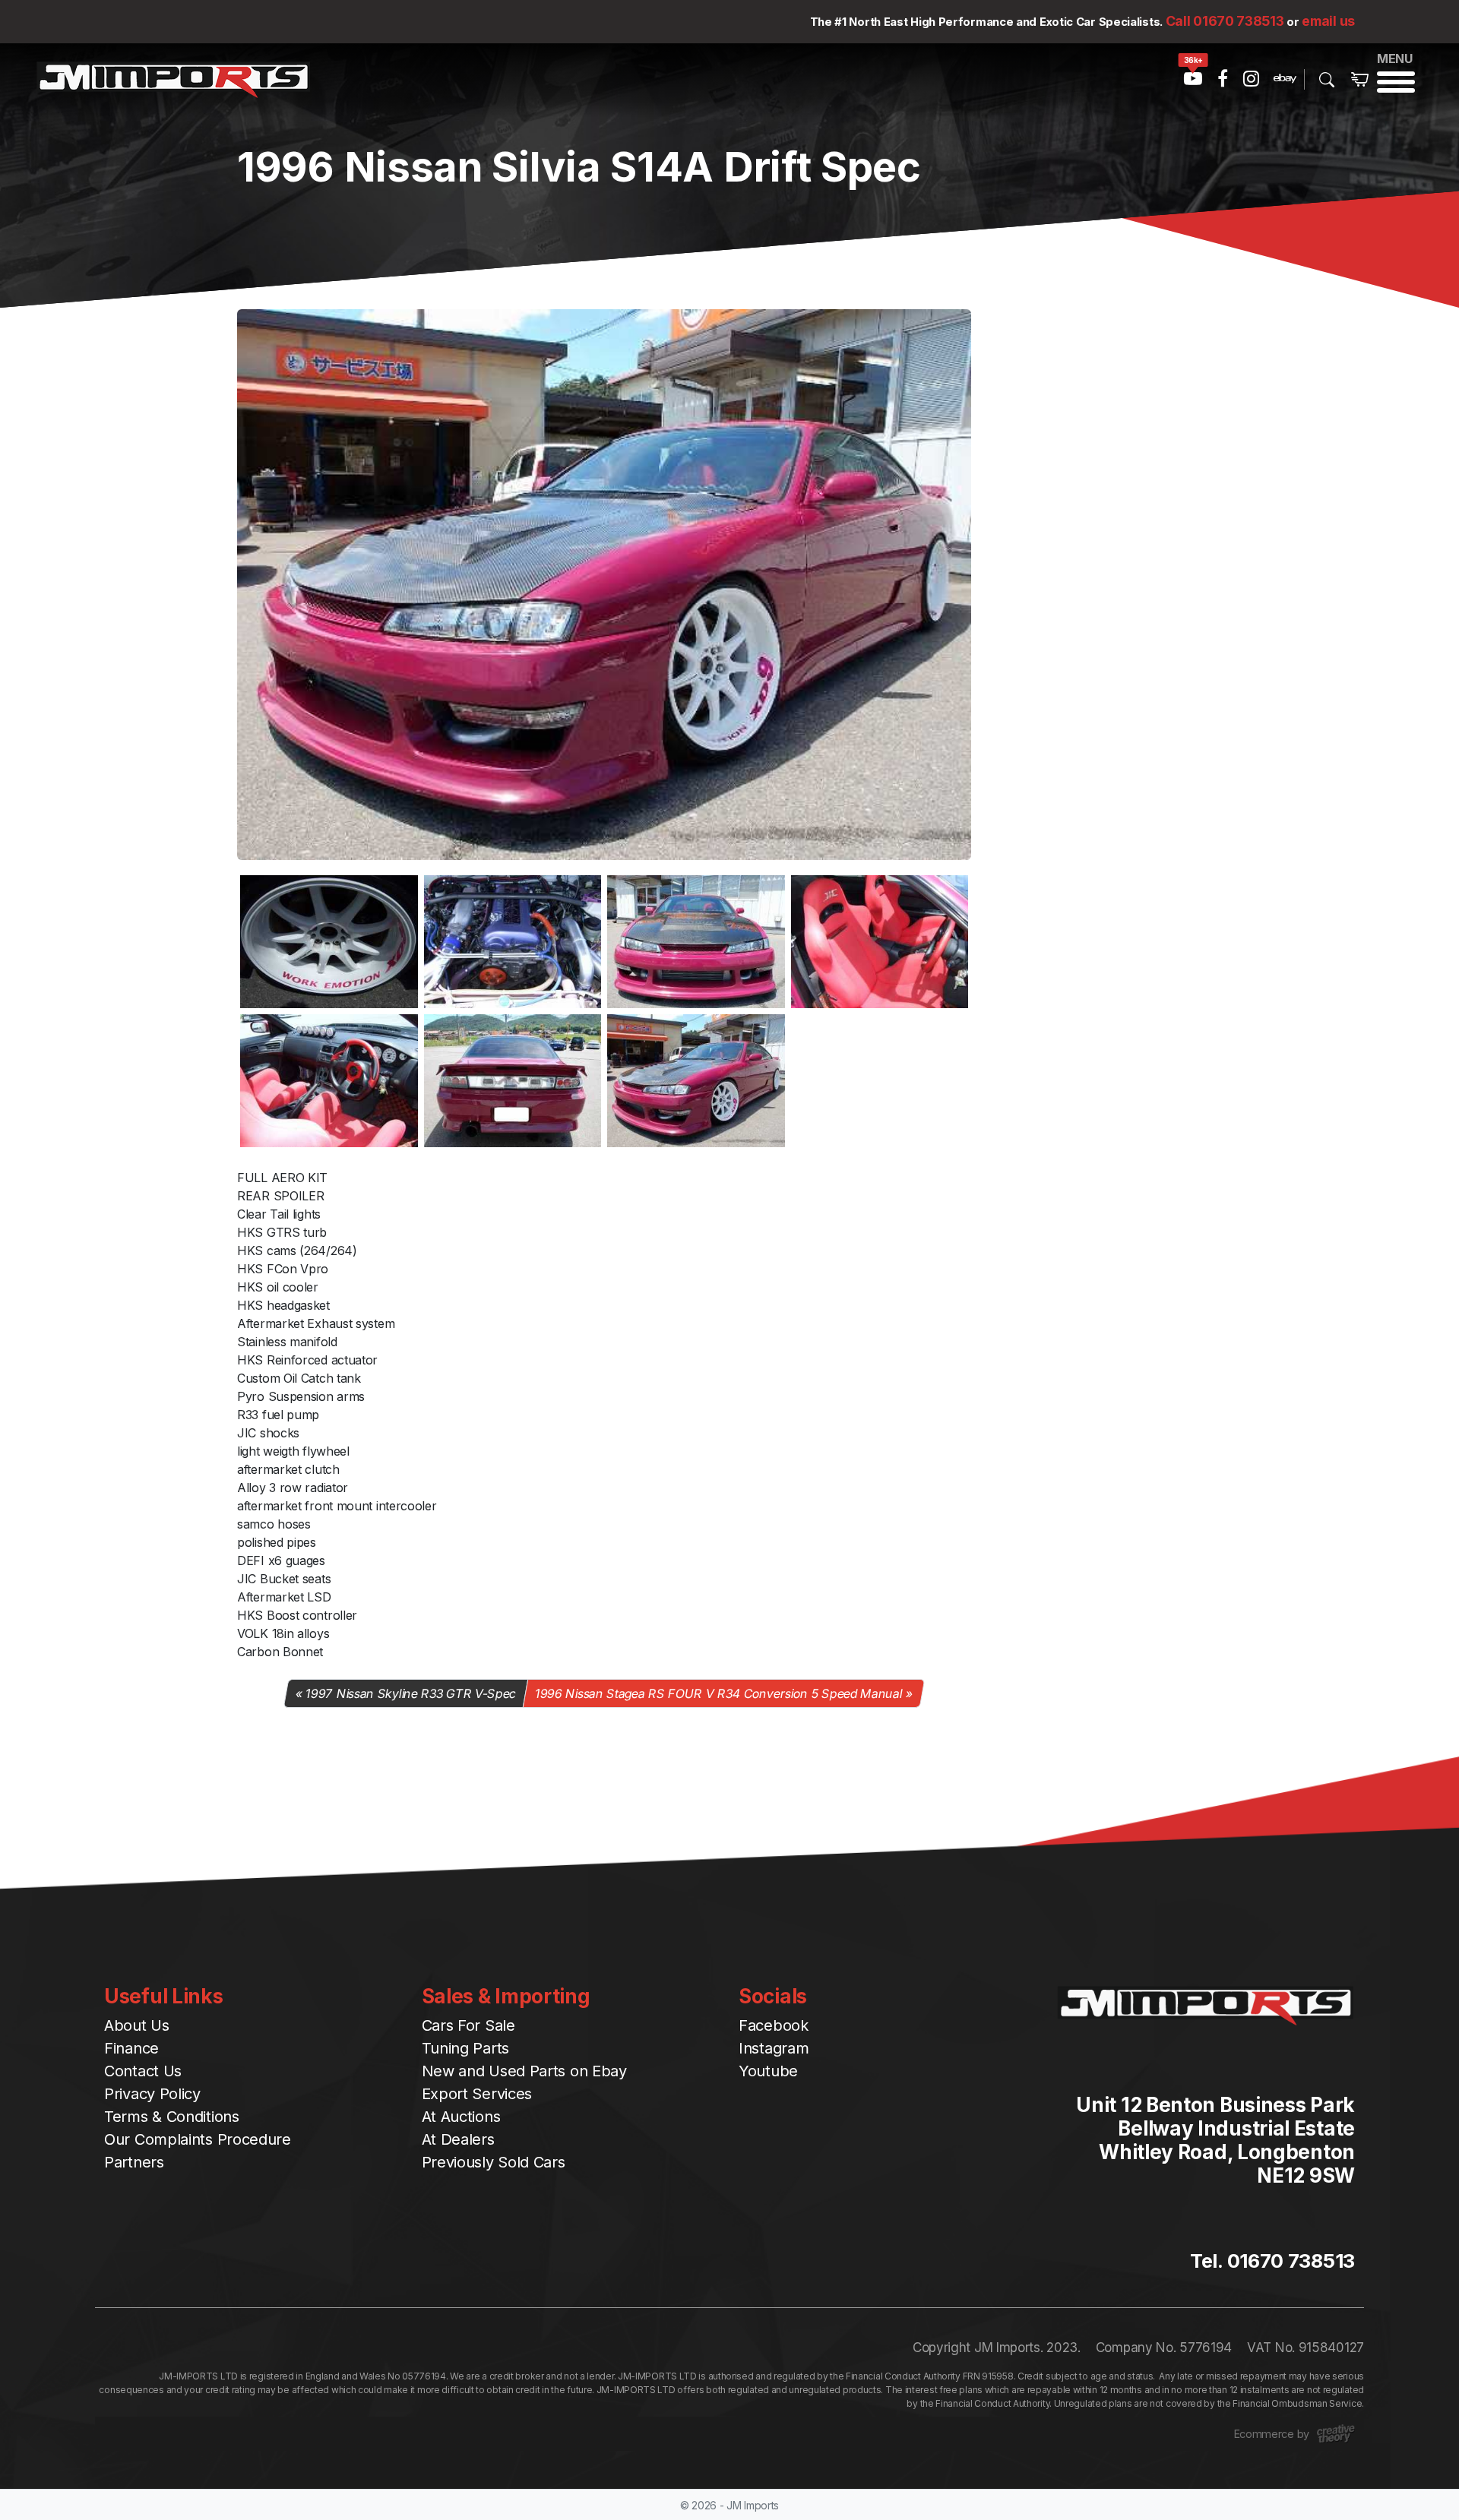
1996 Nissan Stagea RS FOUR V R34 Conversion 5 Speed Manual (718, 1693)
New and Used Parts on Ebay (524, 2071)
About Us (137, 2025)
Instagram (774, 2048)
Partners (134, 2162)
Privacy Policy (152, 2094)
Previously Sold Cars (494, 2162)
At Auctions (461, 2117)
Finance (131, 2048)
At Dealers (458, 2139)
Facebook (774, 2025)
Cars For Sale (468, 2025)
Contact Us (143, 2071)
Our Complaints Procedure (198, 2139)
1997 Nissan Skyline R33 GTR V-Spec (411, 1693)
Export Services (477, 2094)
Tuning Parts (465, 2048)
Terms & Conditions (172, 2117)
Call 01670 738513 (1225, 21)
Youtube (768, 2071)
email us (1328, 21)
